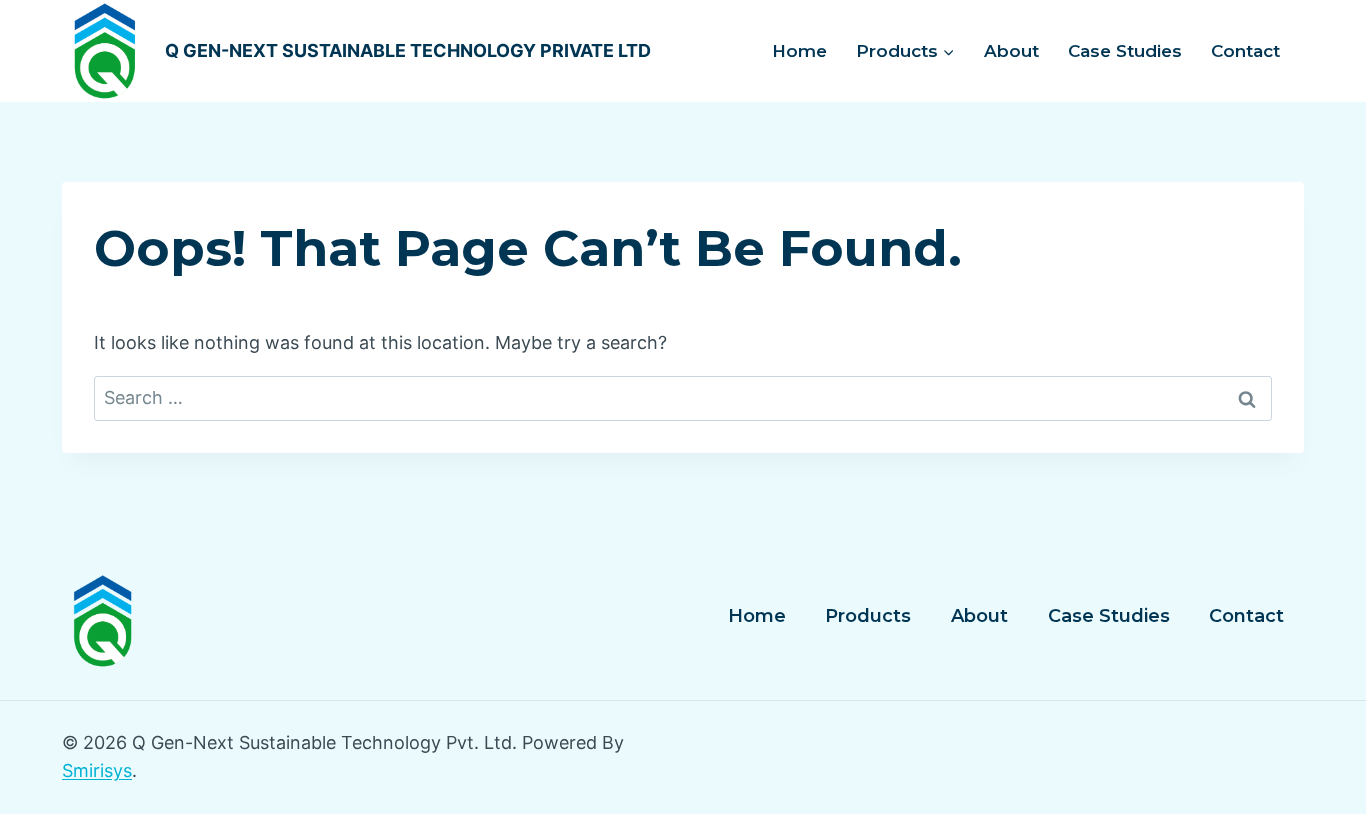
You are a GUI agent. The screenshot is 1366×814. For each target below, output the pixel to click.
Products (868, 616)
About (1011, 51)
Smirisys (97, 770)
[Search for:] (683, 397)
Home (799, 51)
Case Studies (1125, 51)
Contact (1245, 51)
